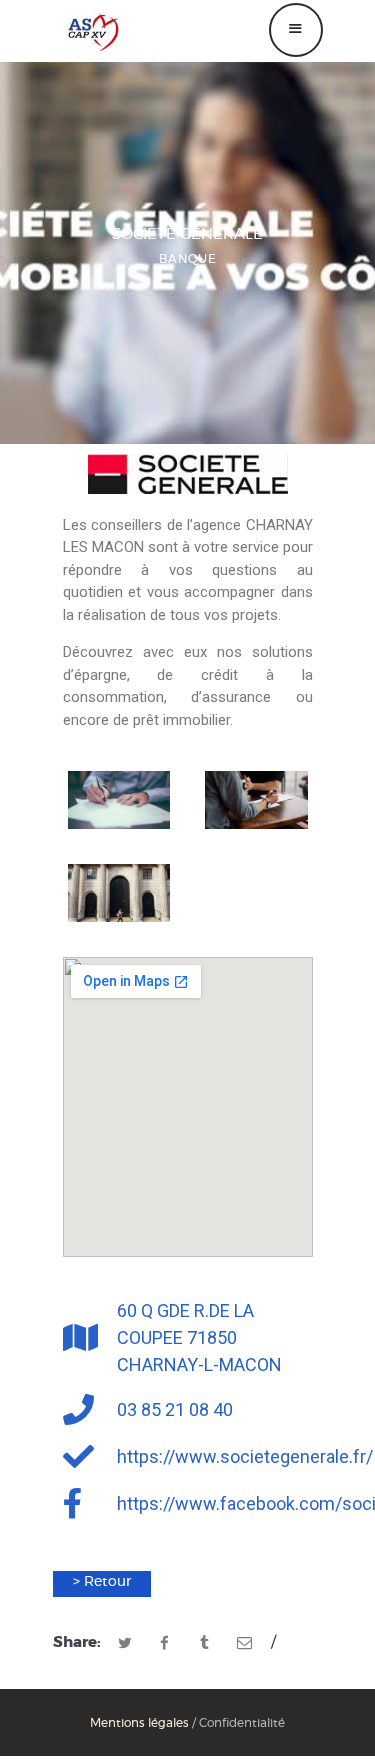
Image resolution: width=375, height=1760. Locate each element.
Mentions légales (139, 1723)
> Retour (102, 1582)
